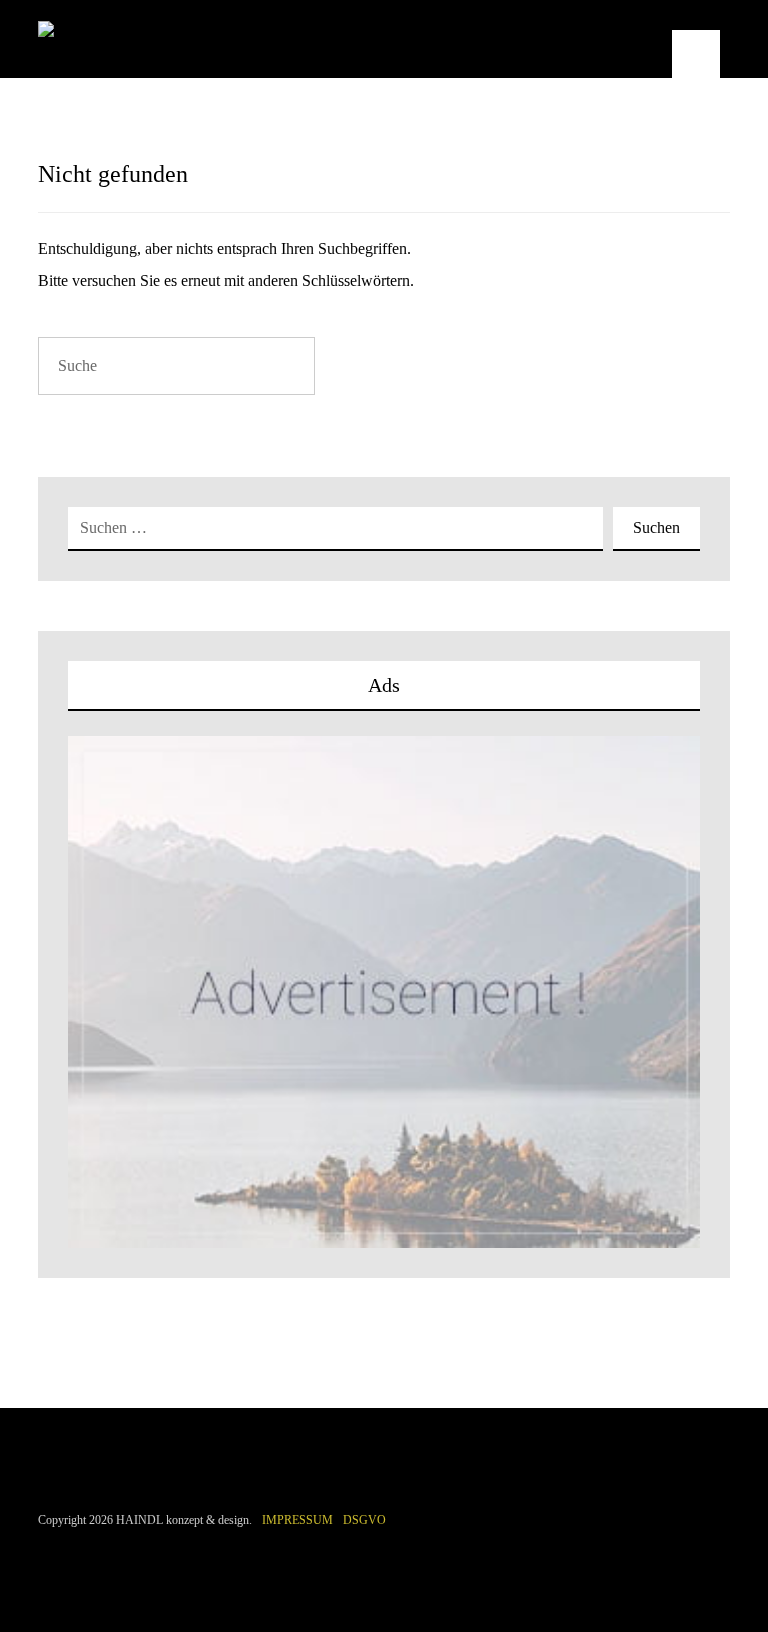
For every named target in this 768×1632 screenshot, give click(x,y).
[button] (696, 54)
